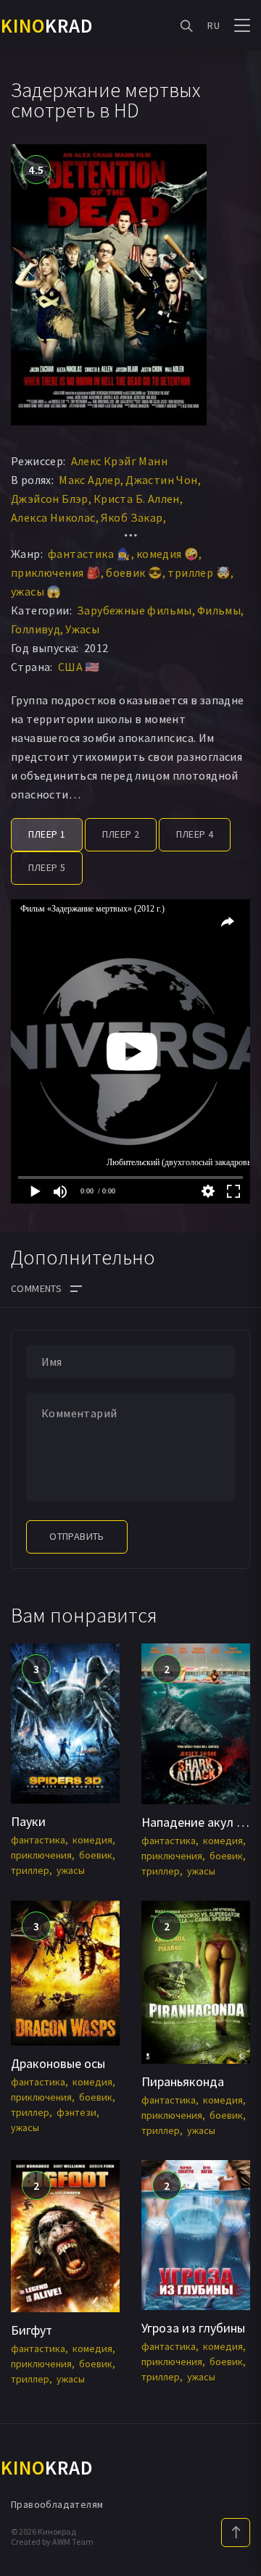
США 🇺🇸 (79, 667)
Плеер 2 (121, 834)
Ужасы (82, 629)
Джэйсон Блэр (50, 499)
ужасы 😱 (36, 591)
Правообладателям (57, 2504)
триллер (30, 1870)
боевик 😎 (134, 572)
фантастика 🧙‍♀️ (90, 554)
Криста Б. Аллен (137, 499)
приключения (41, 1855)
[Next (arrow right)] (236, 1288)
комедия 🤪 (168, 554)
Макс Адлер (90, 480)
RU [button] (214, 25)
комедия (92, 1840)
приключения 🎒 (56, 572)
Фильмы (219, 610)
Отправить (77, 1536)
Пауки (28, 1821)
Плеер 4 (195, 834)
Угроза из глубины (193, 2328)
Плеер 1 (47, 834)
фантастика (38, 1840)
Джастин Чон (161, 480)
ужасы (71, 1870)
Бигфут (32, 2330)
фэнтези (76, 2112)
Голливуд (36, 629)
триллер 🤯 (199, 572)
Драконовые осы (58, 2063)
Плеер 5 (47, 867)
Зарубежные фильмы (134, 610)
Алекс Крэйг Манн (119, 461)
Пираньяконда (183, 2081)
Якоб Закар (132, 517)
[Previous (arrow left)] (25, 1288)
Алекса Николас (53, 517)
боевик (96, 1855)
